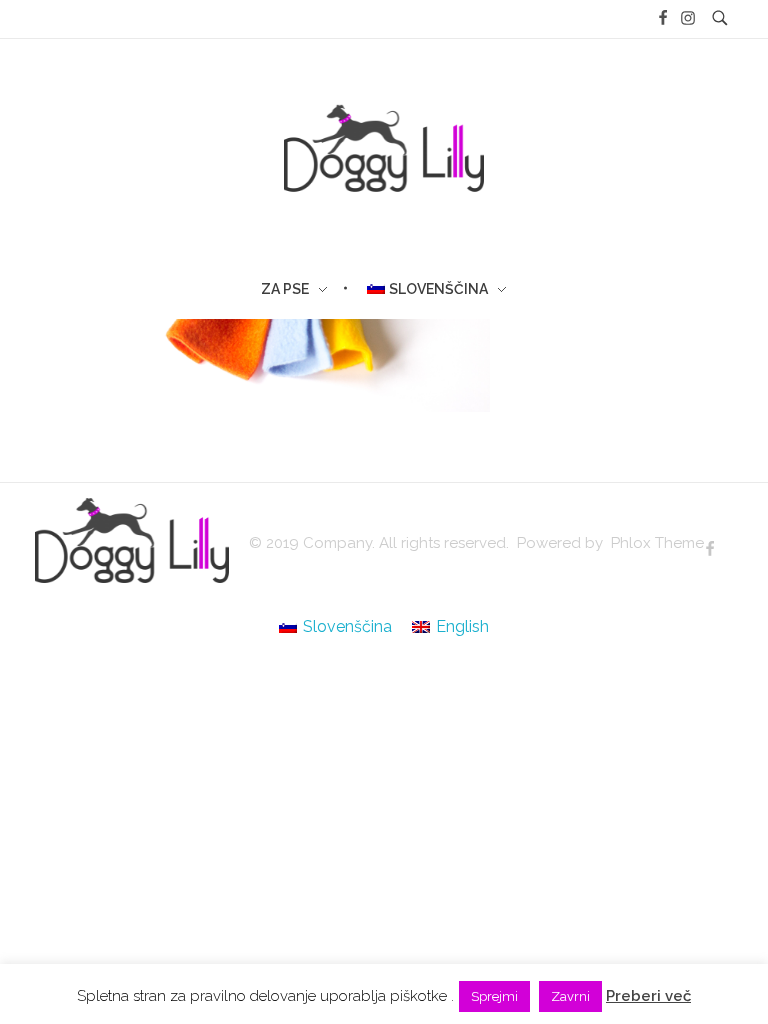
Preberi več (648, 996)
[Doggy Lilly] (132, 540)
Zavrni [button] (570, 996)
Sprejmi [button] (494, 996)
